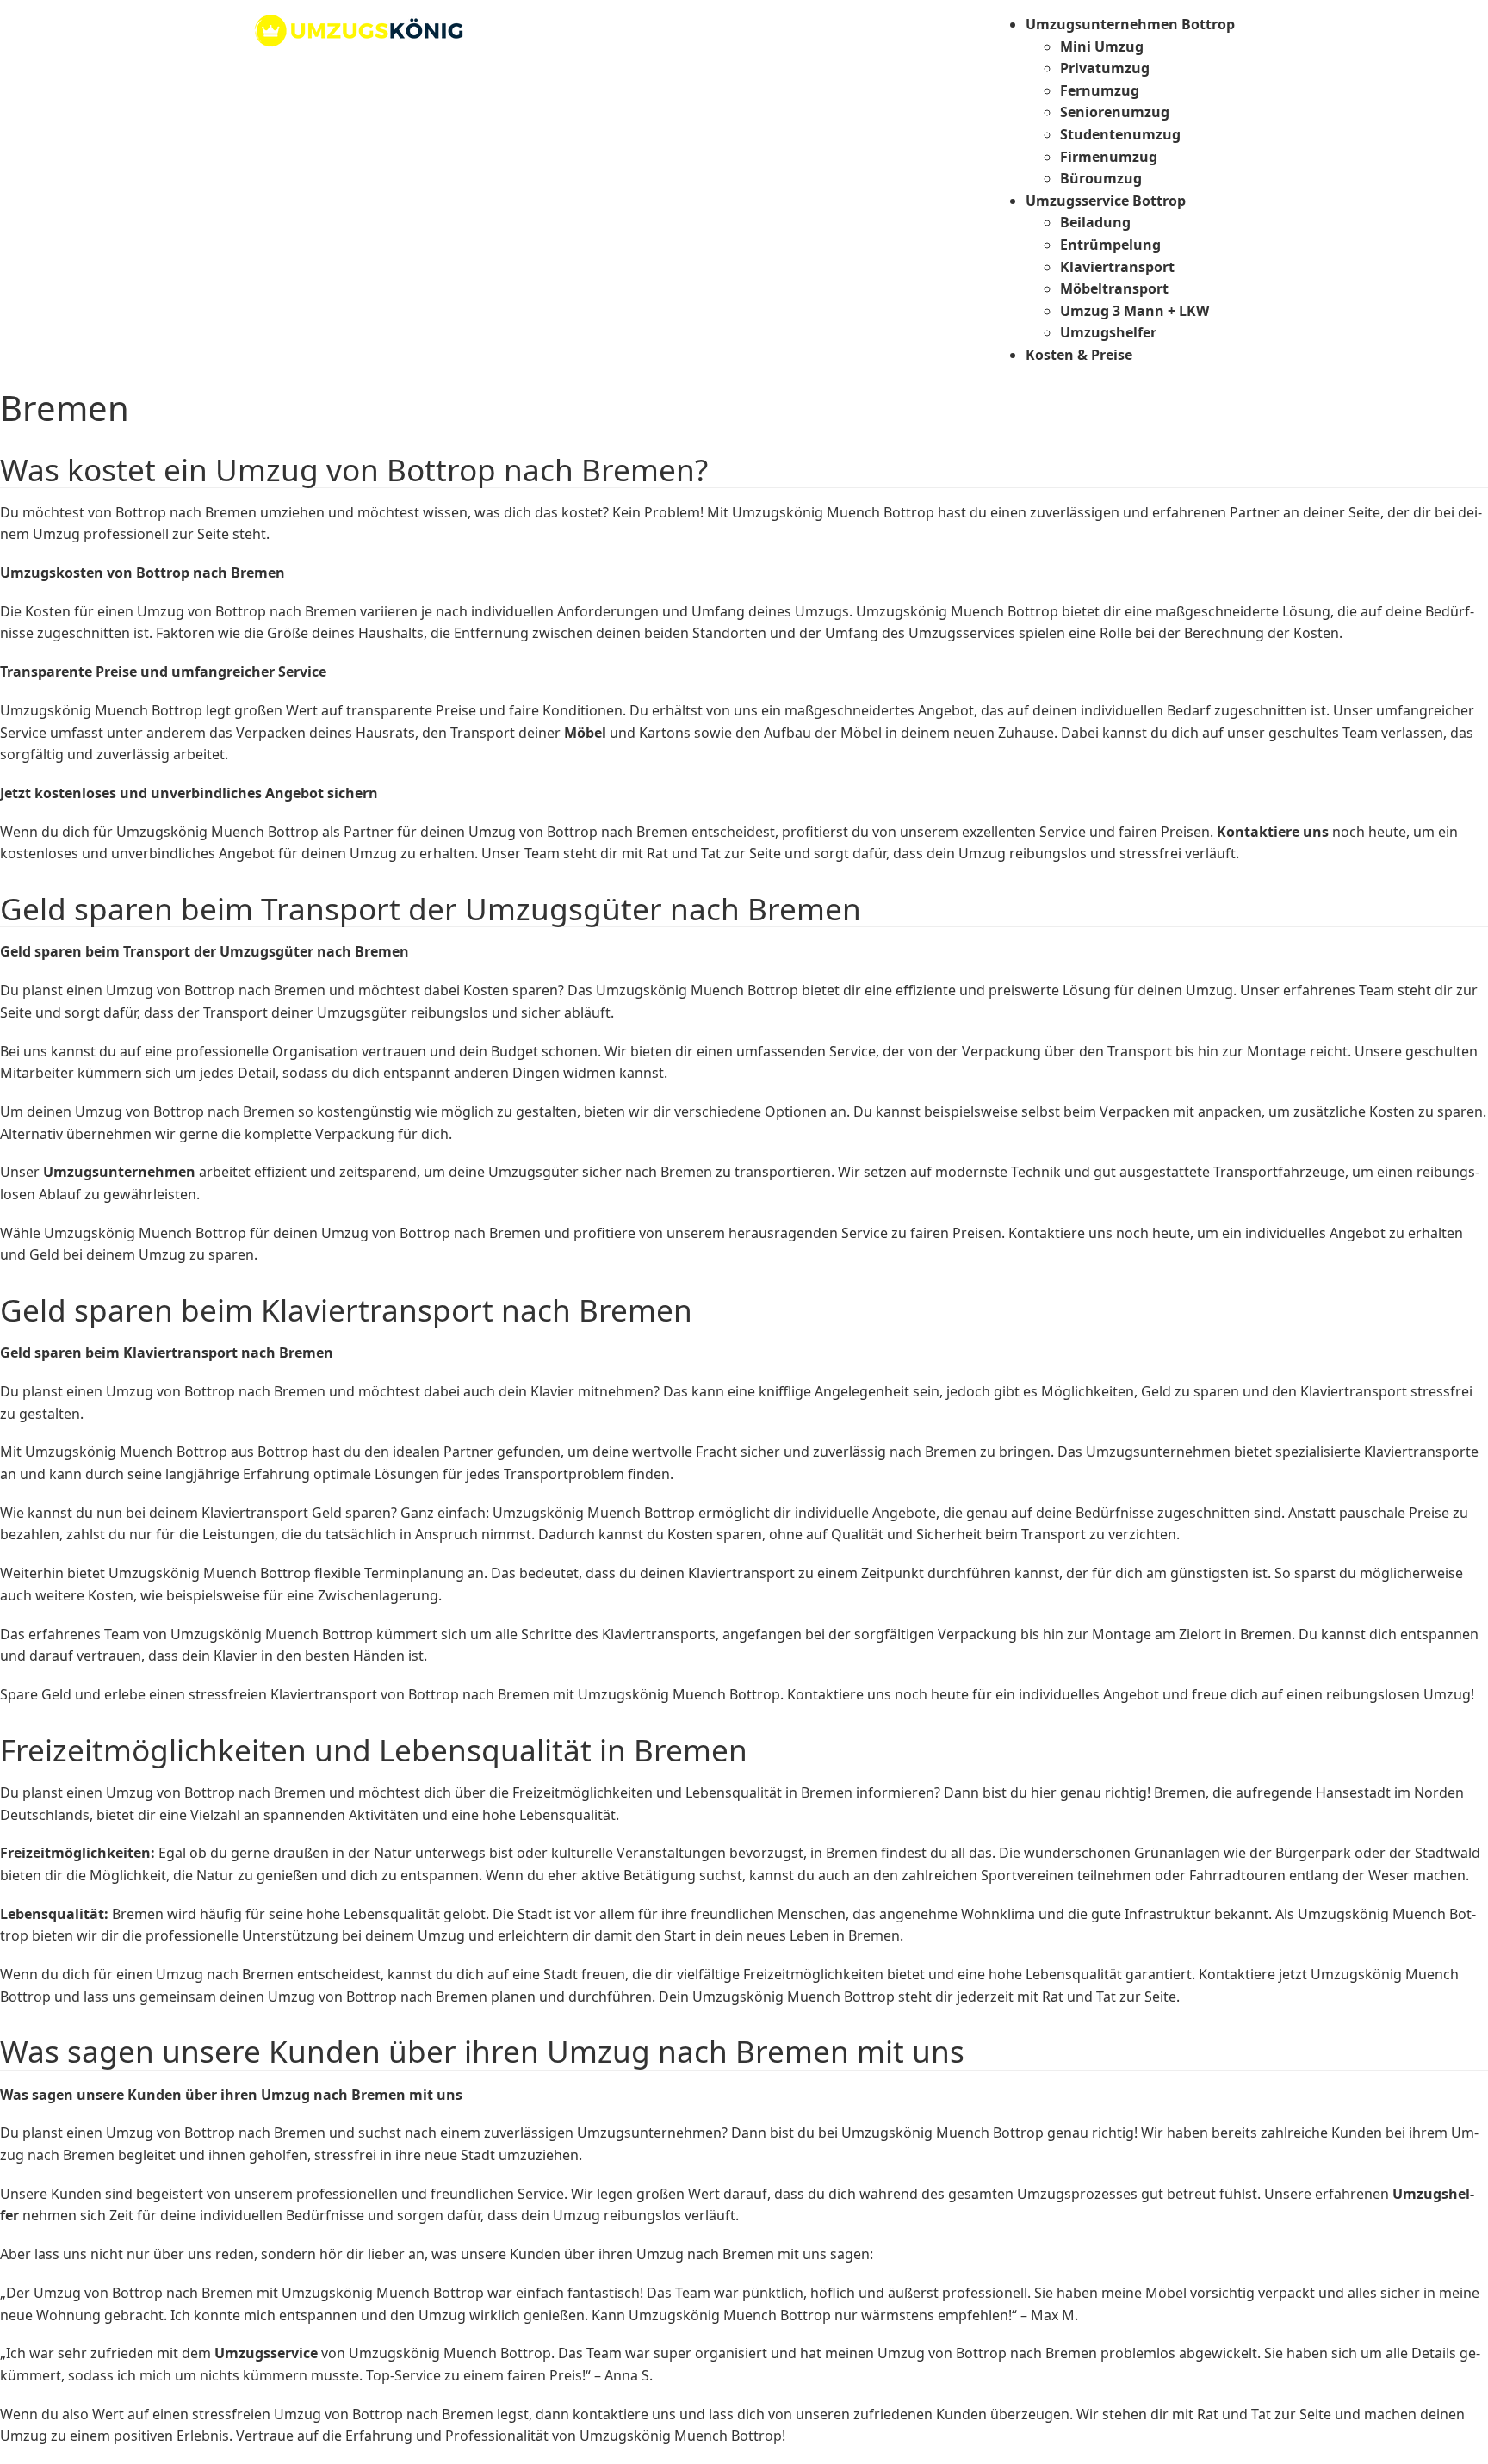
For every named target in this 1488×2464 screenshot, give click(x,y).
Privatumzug (1105, 68)
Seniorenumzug (1115, 112)
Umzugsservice (266, 2353)
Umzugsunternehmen (119, 1172)
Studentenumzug (1120, 134)
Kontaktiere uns (1273, 832)
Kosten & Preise (1079, 355)
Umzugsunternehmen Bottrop (1130, 24)
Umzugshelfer (1108, 332)
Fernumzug (1100, 90)
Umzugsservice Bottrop (1106, 201)
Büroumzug (1101, 178)
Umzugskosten (52, 573)
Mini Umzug (1102, 46)
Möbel (585, 733)
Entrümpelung (1110, 245)
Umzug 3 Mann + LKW (1135, 311)
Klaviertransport (1117, 267)
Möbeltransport (1114, 288)
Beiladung (1095, 222)
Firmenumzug (1109, 157)
